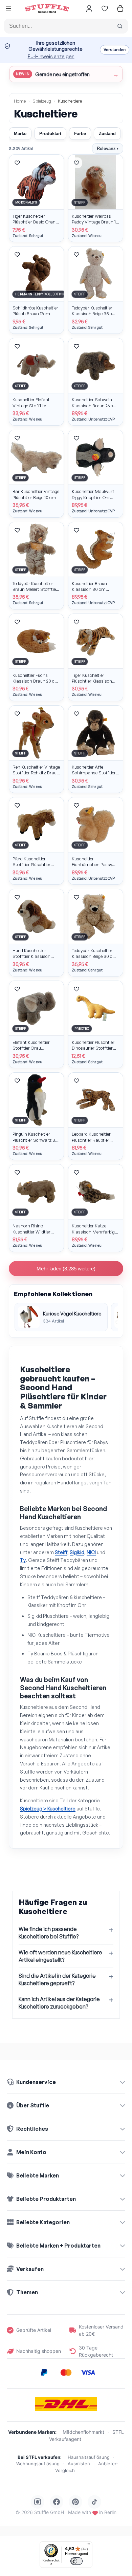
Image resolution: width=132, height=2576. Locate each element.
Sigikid (77, 1552)
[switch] (76, 2561)
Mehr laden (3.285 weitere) (66, 1269)
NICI (91, 1552)
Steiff (61, 1552)
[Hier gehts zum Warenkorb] (120, 8)
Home (20, 101)
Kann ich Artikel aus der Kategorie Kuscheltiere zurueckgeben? (59, 2003)
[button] (8, 9)
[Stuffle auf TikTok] (94, 2502)
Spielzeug (42, 101)
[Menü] (88, 2546)
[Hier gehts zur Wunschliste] (105, 8)
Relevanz (108, 148)
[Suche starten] (120, 26)
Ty (23, 1560)
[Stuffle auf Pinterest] (75, 2502)
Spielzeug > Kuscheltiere (48, 1809)
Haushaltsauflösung (89, 2457)
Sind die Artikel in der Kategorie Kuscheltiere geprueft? (57, 1979)
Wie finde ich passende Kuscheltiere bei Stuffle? (49, 1933)
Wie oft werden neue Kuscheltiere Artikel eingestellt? (60, 1956)
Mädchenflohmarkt (83, 2432)
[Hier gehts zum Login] (89, 8)
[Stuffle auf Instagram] (38, 2502)
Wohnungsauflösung (38, 2464)
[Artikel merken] (17, 163)
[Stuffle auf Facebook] (57, 2502)
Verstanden (115, 50)
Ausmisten (79, 2464)
